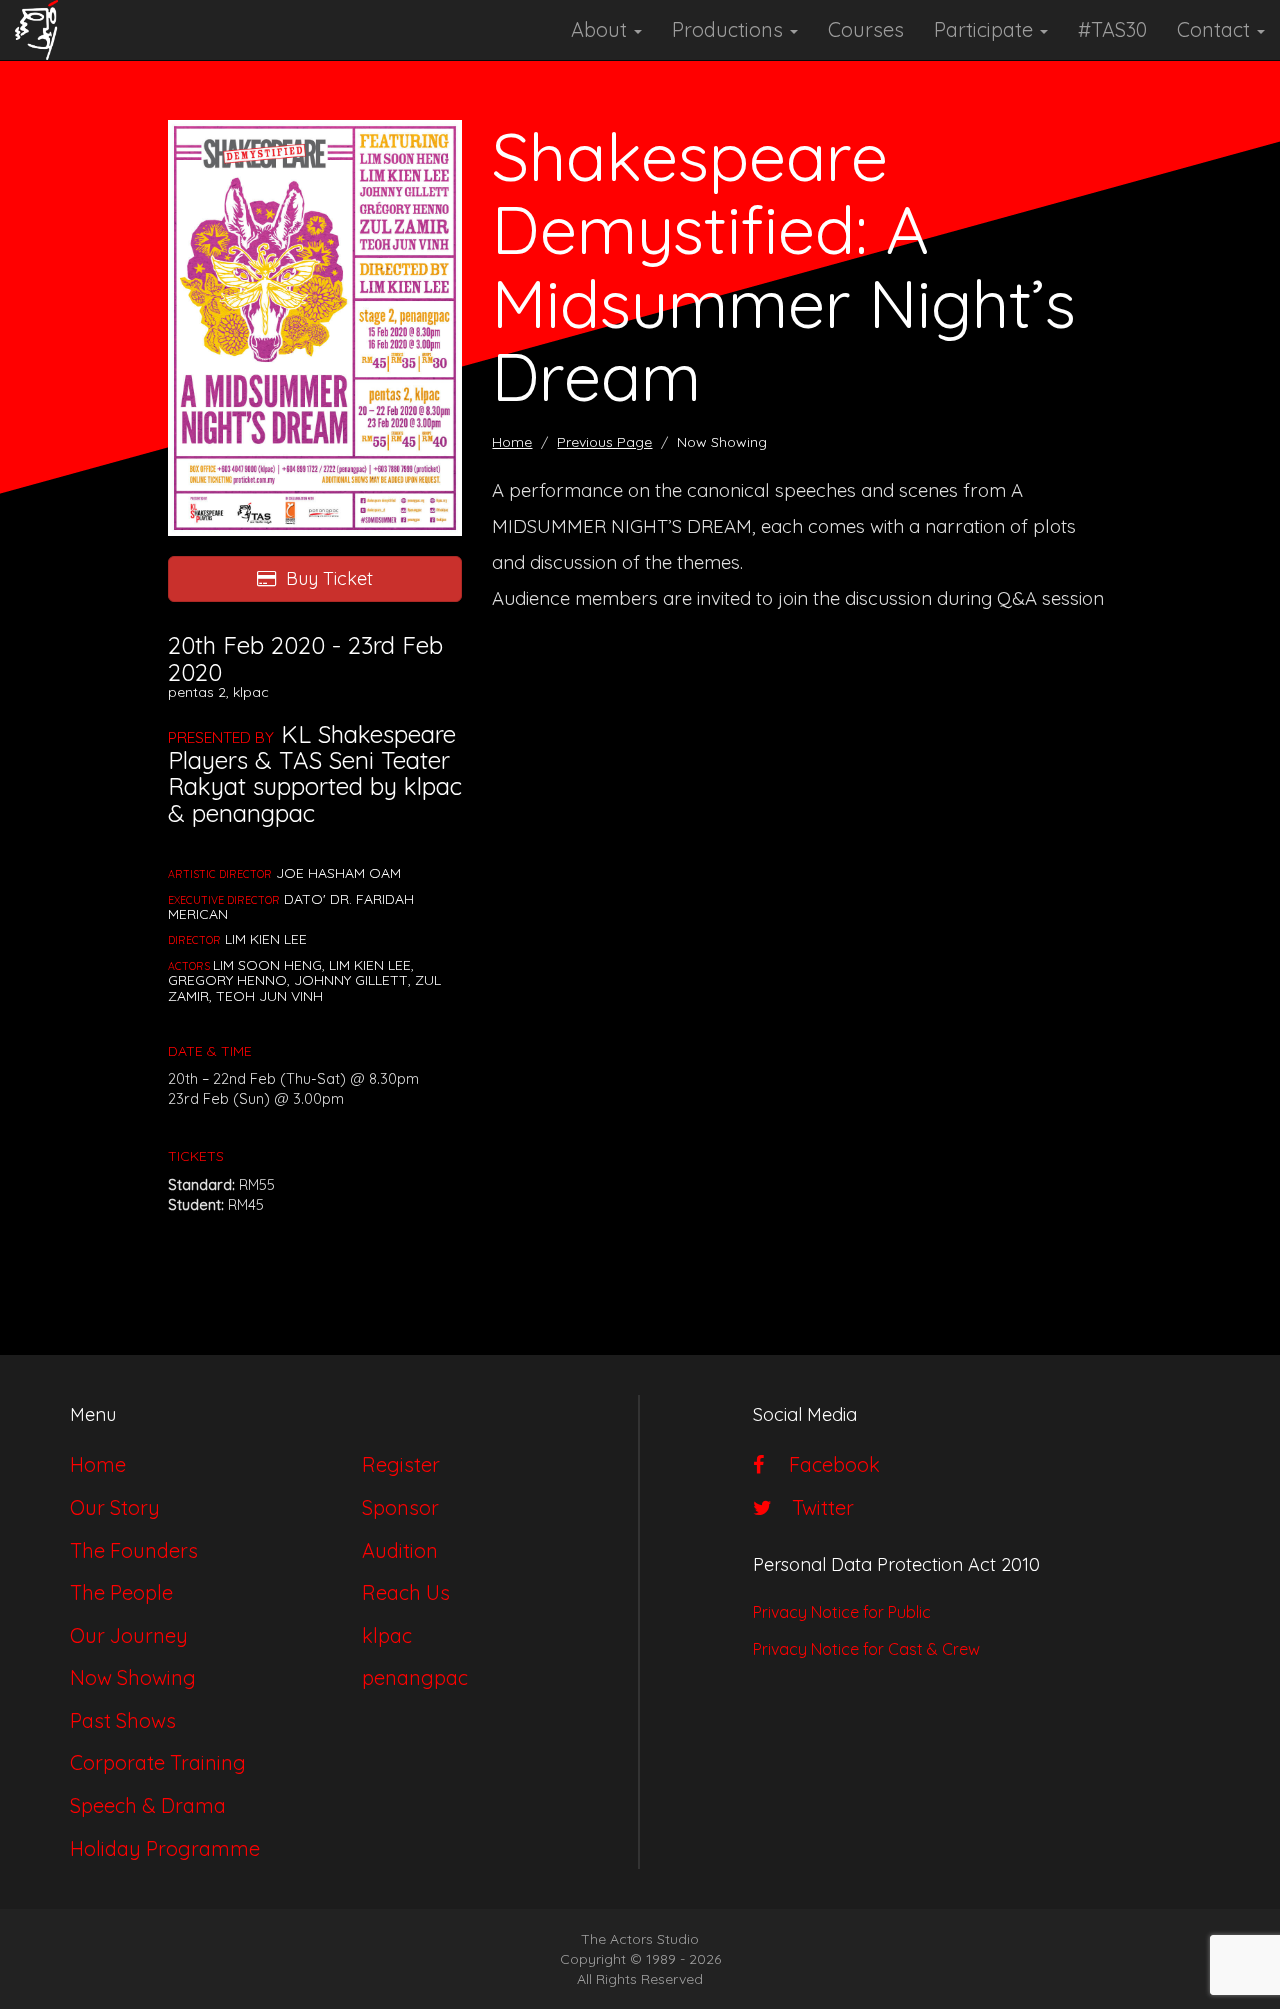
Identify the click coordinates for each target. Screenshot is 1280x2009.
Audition (400, 1550)
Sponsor (400, 1507)
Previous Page (604, 442)
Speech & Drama (148, 1805)
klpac (387, 1635)
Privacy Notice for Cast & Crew (866, 1649)
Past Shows (123, 1720)
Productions (730, 29)
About (601, 29)
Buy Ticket (329, 578)
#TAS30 (1112, 29)
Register (401, 1464)
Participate (986, 29)
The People (121, 1592)
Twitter (818, 1507)
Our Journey (129, 1635)
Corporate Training (158, 1762)
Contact (1216, 29)
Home (512, 442)
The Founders (134, 1550)
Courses (866, 29)
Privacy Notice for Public (842, 1612)
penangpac (415, 1677)
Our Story (115, 1507)
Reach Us (406, 1592)
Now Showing (133, 1677)
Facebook (827, 1464)
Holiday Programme (165, 1848)
